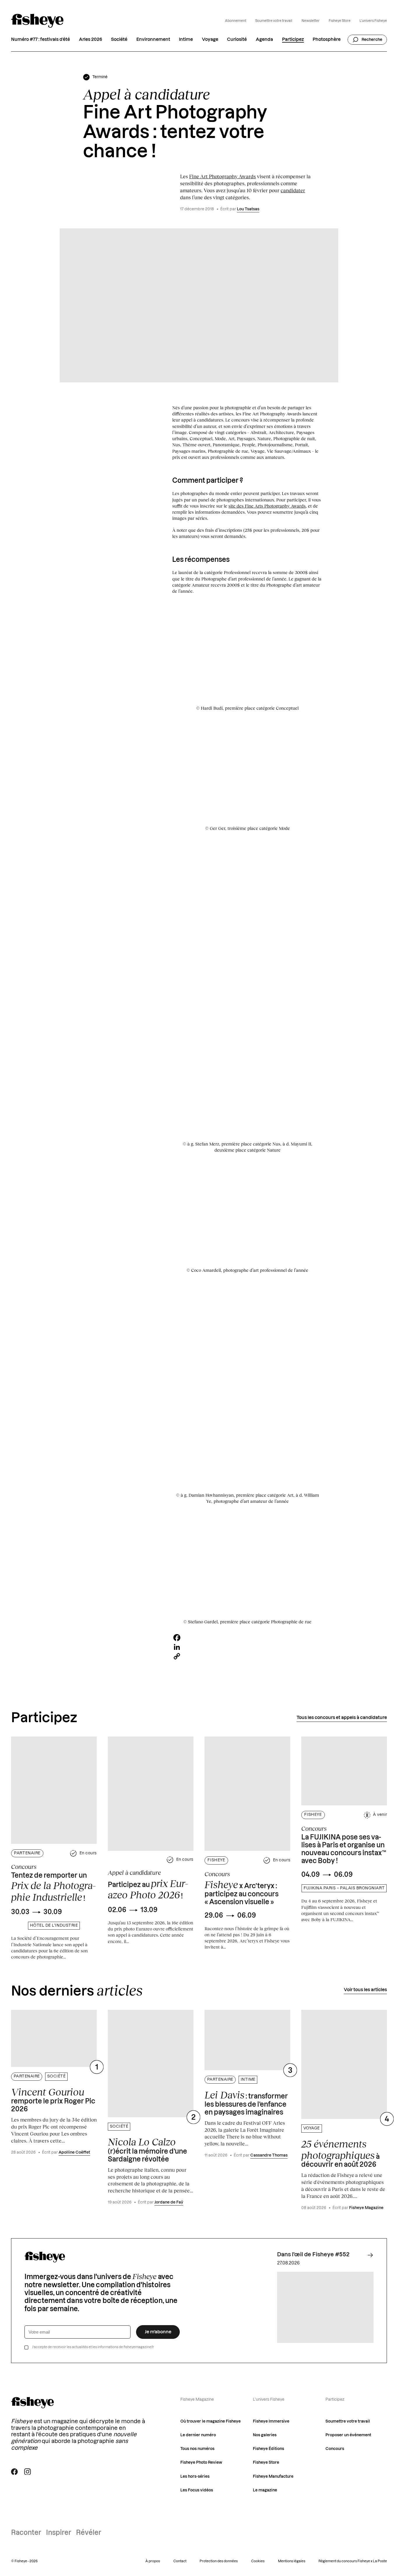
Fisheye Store (340, 21)
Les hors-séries (195, 2477)
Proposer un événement (348, 2435)
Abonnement (236, 21)
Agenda (264, 40)
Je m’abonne (158, 2332)
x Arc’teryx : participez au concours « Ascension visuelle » (242, 1892)
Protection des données (219, 2561)
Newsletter (311, 21)
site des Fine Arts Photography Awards (267, 506)
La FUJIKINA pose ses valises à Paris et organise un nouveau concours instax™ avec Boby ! (344, 1849)
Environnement (153, 40)
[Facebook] (247, 1638)
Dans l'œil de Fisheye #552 (313, 2255)
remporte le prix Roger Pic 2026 (53, 2100)
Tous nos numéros (197, 2449)
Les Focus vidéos (197, 2490)
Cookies (258, 2561)
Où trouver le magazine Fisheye (211, 2421)
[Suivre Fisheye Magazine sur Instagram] (28, 2472)
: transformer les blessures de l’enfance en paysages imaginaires (246, 2102)
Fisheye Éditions (268, 2449)
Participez (293, 40)
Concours (335, 2449)
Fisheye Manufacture (273, 2477)
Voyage (210, 40)
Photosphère (327, 40)
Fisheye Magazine (366, 2208)
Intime (186, 40)
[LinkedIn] (247, 1647)
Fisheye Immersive (271, 2421)
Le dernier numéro (198, 2435)
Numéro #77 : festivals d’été (40, 40)
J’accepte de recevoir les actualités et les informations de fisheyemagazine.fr (93, 2347)
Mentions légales (292, 2561)
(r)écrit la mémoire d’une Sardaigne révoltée (147, 2149)
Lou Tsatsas (248, 209)
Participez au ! (148, 1889)
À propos (153, 2561)
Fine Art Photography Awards (222, 176)
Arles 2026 (91, 40)
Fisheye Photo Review (201, 2463)
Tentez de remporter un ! (53, 1888)
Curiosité (237, 40)
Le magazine (265, 2490)
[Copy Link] (247, 1656)
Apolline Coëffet (74, 2152)
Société (119, 40)
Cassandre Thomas (269, 2155)
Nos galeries (265, 2435)
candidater (293, 190)
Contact (180, 2561)
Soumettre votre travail (274, 21)
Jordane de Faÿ (169, 2202)
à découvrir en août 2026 (340, 2153)
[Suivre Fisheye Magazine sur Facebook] (14, 2472)
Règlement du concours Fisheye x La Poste (353, 2561)
